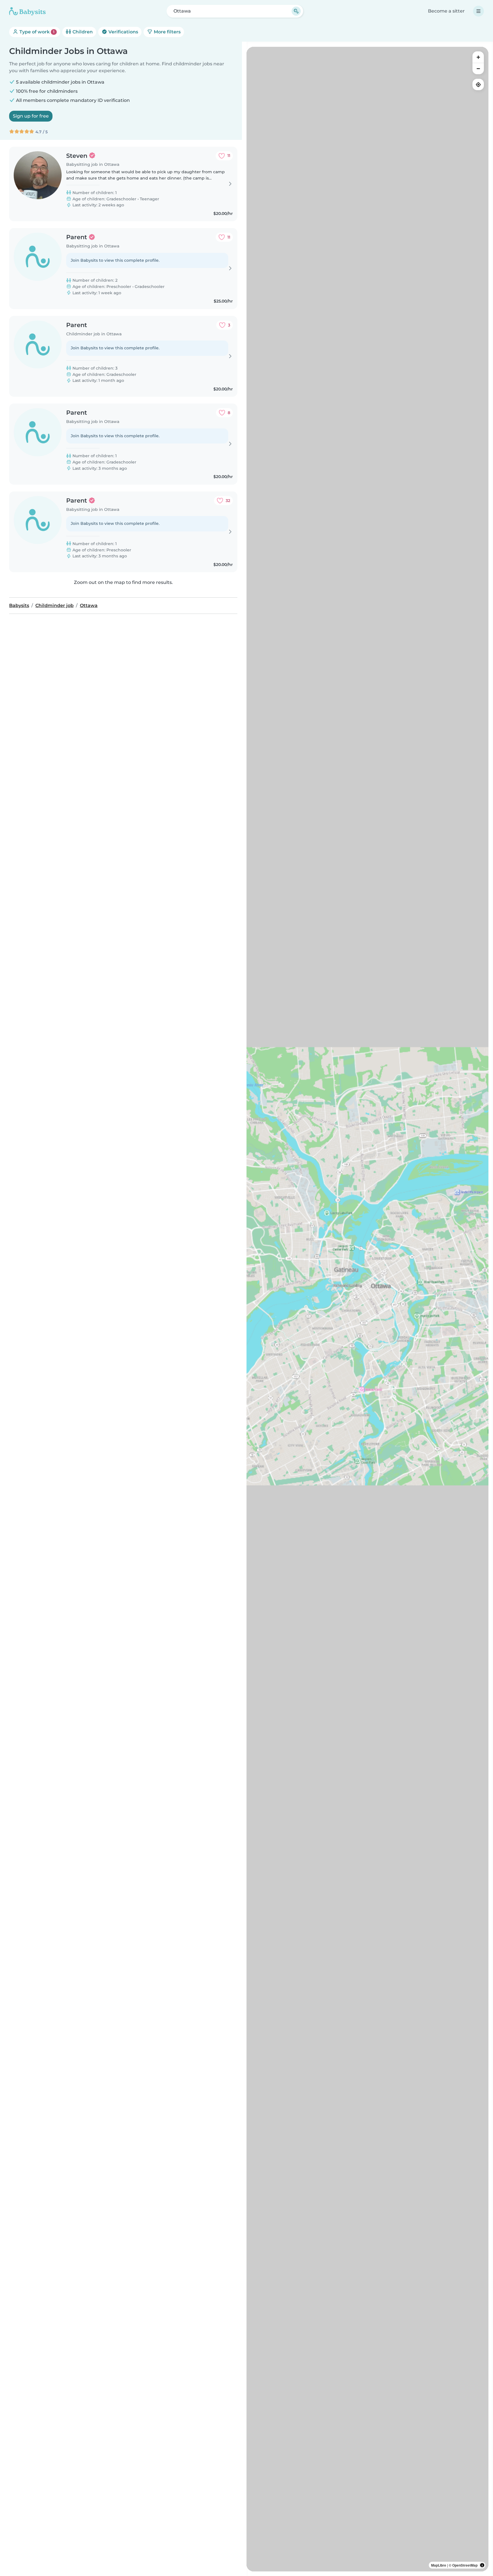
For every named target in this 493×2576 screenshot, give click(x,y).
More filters (167, 32)
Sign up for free (31, 116)
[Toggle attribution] (482, 2565)
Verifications (123, 32)
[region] (367, 1309)
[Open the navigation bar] (478, 11)
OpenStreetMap (465, 2565)
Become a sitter (446, 11)
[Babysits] (27, 11)
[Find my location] (478, 84)
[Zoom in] (478, 57)
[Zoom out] (478, 68)
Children (82, 32)
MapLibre (439, 2565)
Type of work (36, 32)
